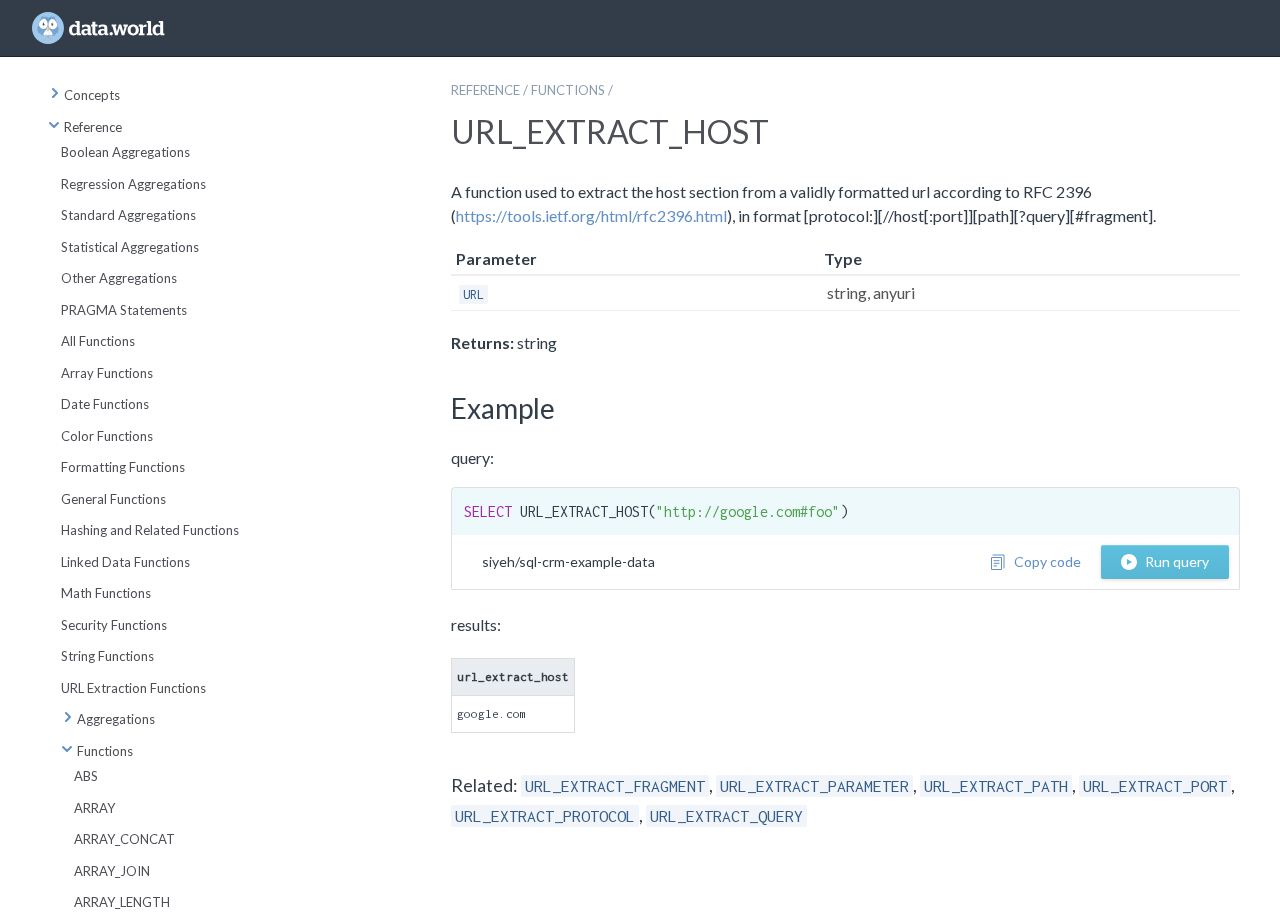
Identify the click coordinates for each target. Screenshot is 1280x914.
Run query (1177, 561)
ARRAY (94, 808)
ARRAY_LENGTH (122, 902)
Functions (105, 751)
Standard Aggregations (128, 215)
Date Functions (105, 404)
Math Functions (106, 593)
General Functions (113, 499)
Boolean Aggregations (125, 152)
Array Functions (107, 373)
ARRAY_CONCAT (124, 839)
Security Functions (114, 625)
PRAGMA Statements (124, 310)
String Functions (107, 656)
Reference (93, 127)
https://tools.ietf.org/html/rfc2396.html (591, 215)
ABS (86, 776)
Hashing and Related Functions (150, 530)
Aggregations (116, 719)
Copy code (1047, 561)
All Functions (98, 341)
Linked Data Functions (125, 562)
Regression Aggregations (133, 184)
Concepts (92, 95)
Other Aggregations (119, 278)
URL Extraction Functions (133, 688)
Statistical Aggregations (130, 247)
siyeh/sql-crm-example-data (568, 561)
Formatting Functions (123, 467)
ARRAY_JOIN (112, 871)
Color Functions (107, 436)
